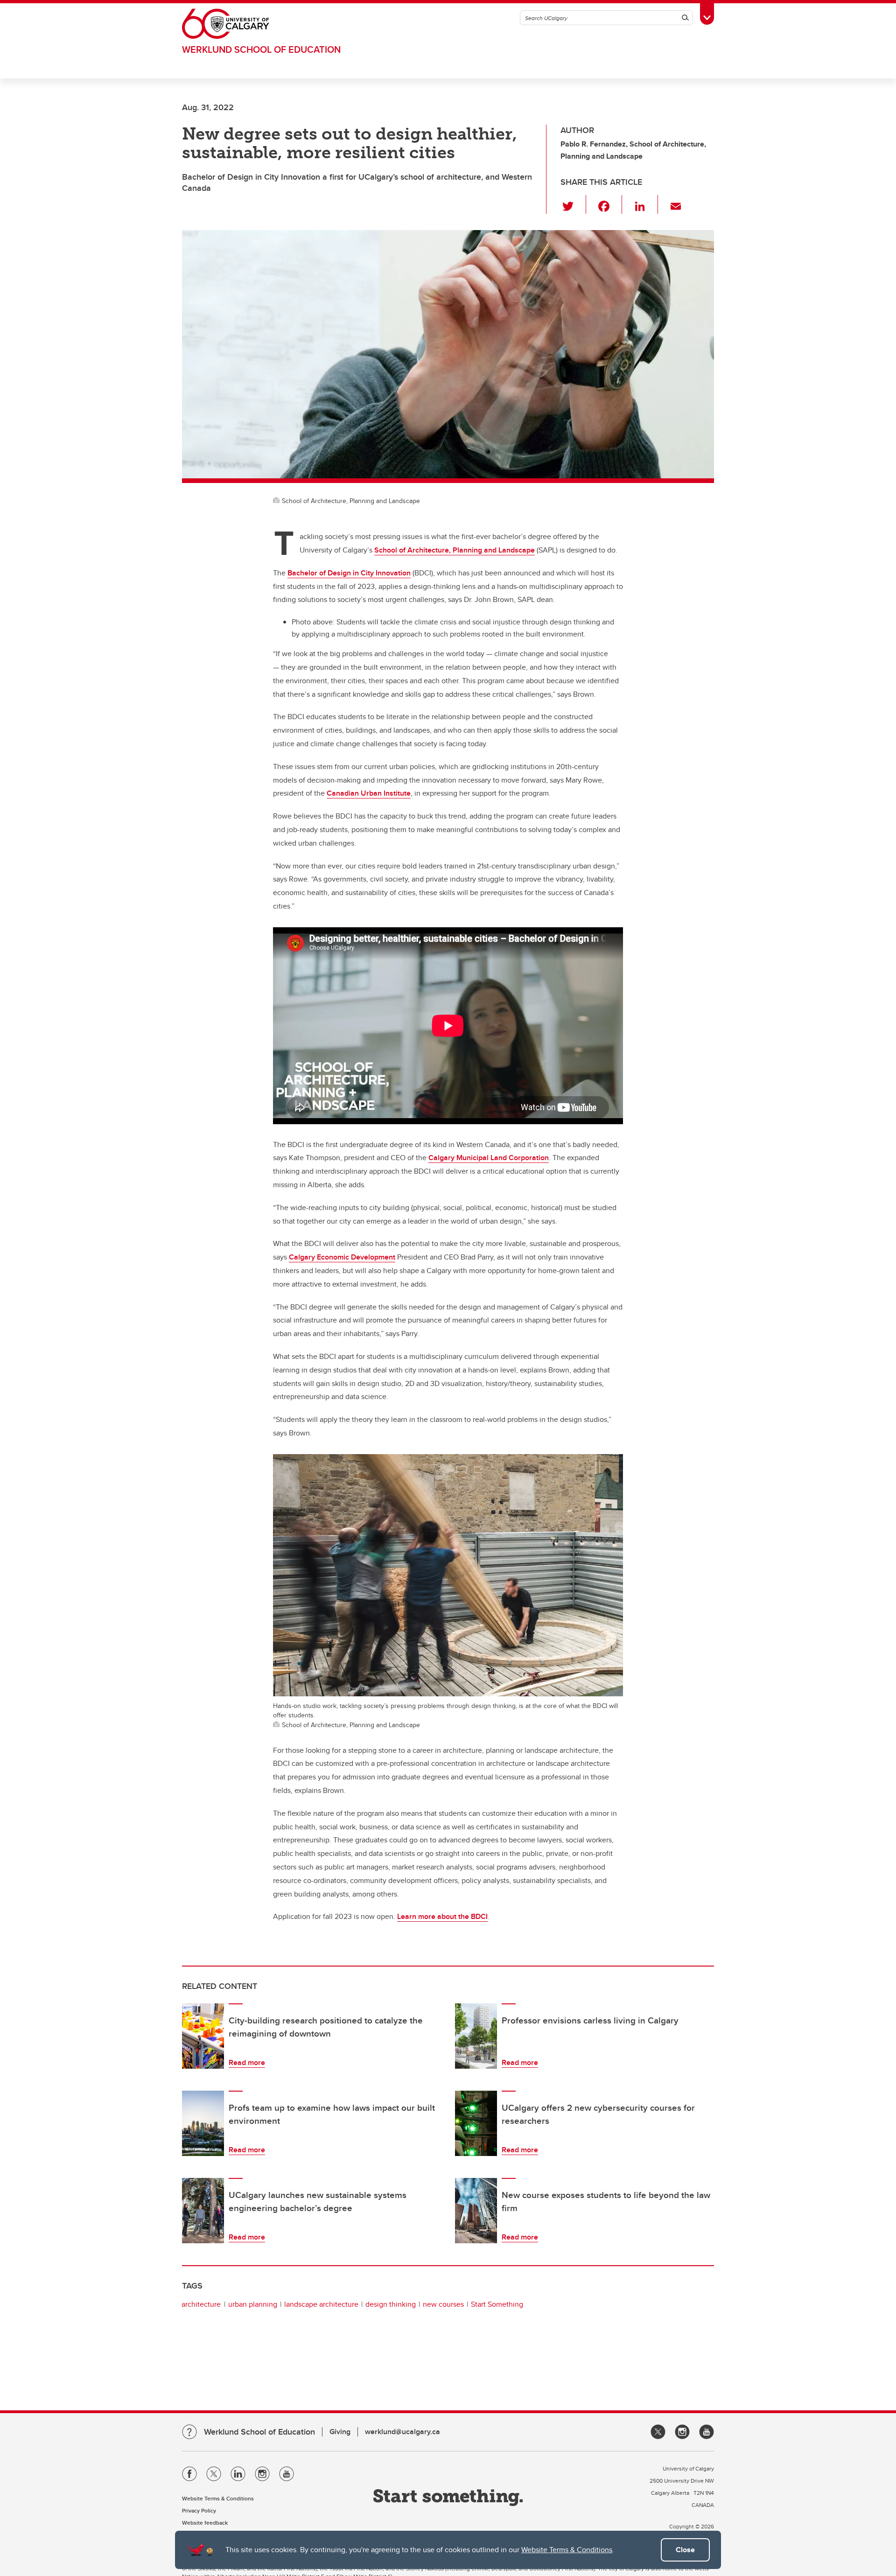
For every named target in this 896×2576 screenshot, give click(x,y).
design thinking (391, 2304)
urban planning (253, 2304)
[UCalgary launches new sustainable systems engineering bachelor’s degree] (203, 2211)
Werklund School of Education (261, 49)
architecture (201, 2304)
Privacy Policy (199, 2510)
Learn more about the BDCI (442, 1916)
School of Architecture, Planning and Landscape (455, 550)
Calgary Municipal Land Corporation (489, 1158)
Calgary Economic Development (342, 1257)
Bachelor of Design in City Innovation (349, 573)
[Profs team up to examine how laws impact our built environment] (203, 2123)
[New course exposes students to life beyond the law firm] (476, 2211)
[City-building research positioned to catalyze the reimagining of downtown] (203, 2036)
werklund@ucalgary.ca (402, 2432)
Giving (340, 2432)
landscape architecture (321, 2304)
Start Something (497, 2304)
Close (685, 2550)
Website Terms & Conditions (567, 2550)
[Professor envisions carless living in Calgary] (476, 2036)
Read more (247, 2062)
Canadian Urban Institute (369, 793)
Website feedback (205, 2523)
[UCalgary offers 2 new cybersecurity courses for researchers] (476, 2123)
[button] (573, 204)
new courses (443, 2304)
